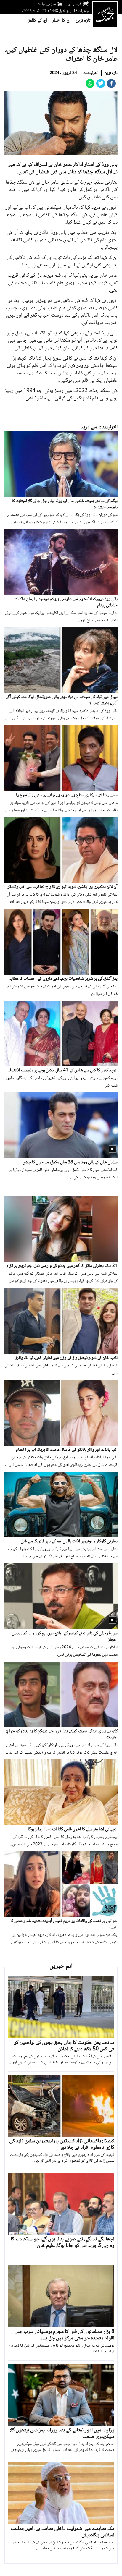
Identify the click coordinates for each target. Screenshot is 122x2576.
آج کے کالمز (38, 21)
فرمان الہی (74, 4)
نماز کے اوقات (47, 4)
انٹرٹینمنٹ (91, 73)
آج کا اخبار (61, 21)
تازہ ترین (83, 21)
